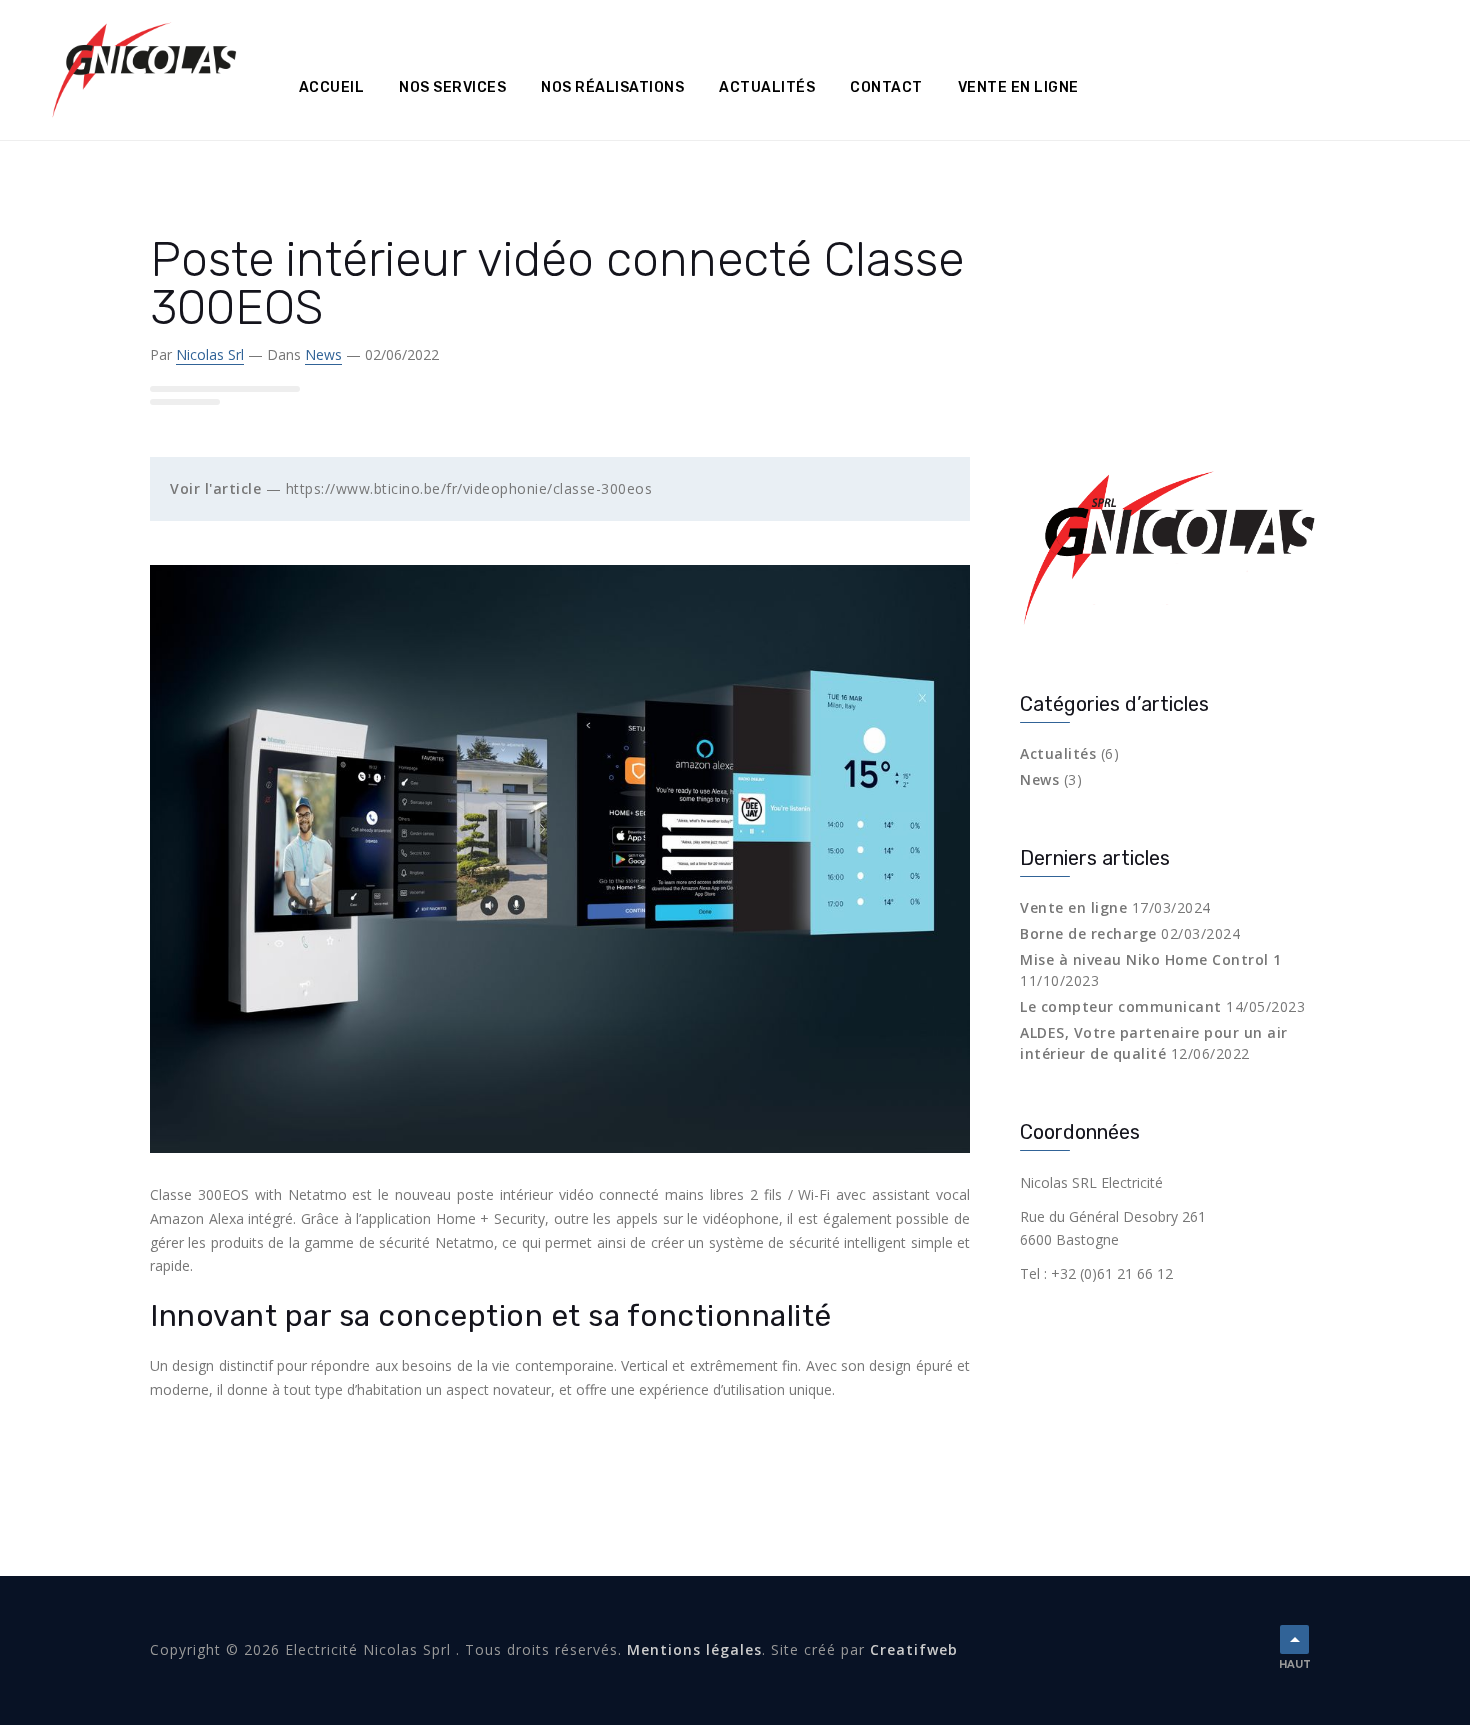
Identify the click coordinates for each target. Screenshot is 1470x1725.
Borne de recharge (1088, 933)
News (323, 354)
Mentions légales (694, 1649)
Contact (886, 87)
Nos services (452, 87)
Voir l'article (215, 488)
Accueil (332, 87)
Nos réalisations (612, 87)
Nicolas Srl (210, 354)
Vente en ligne (1018, 87)
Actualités (767, 87)
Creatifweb (914, 1649)
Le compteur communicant (1121, 1006)
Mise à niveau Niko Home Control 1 (1151, 959)
